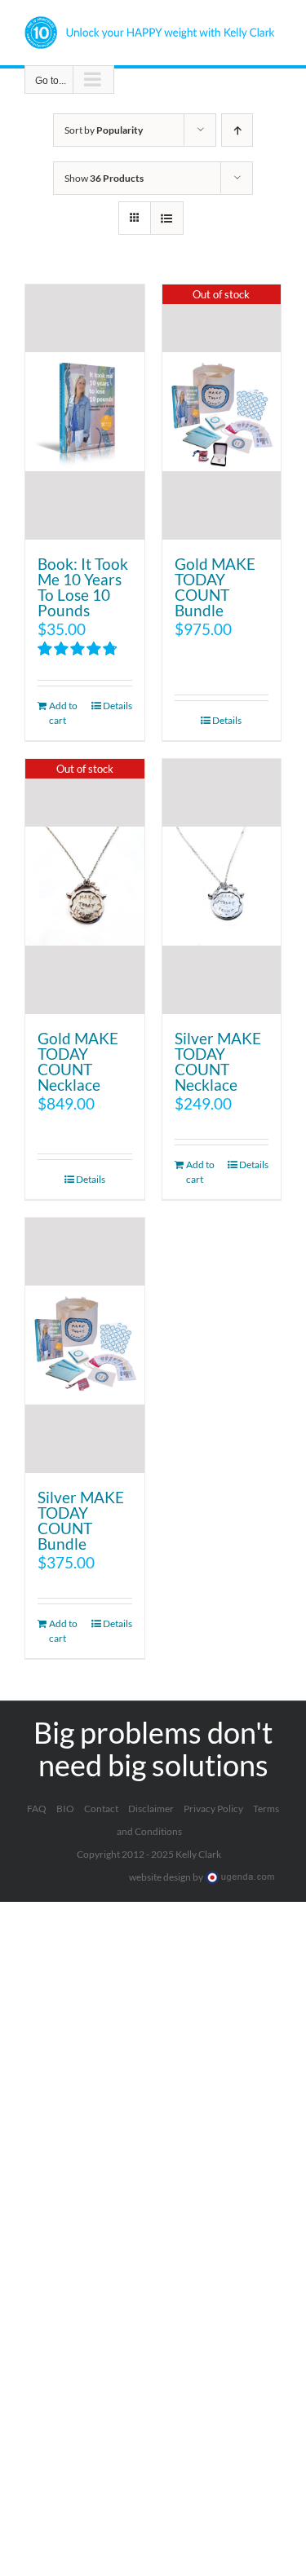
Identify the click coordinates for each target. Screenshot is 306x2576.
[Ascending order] (237, 130)
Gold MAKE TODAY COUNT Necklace (78, 1061)
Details (118, 706)
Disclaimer (151, 1808)
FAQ (37, 1808)
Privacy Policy (213, 1808)
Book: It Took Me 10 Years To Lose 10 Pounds (83, 587)
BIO (65, 1808)
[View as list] (167, 218)
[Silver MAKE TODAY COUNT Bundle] (85, 1345)
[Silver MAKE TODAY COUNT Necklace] (222, 887)
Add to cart (63, 713)
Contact (101, 1808)
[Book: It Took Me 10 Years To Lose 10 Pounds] (85, 412)
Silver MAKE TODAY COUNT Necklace (218, 1061)
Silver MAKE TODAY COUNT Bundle (81, 1520)
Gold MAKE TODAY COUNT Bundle (215, 587)
